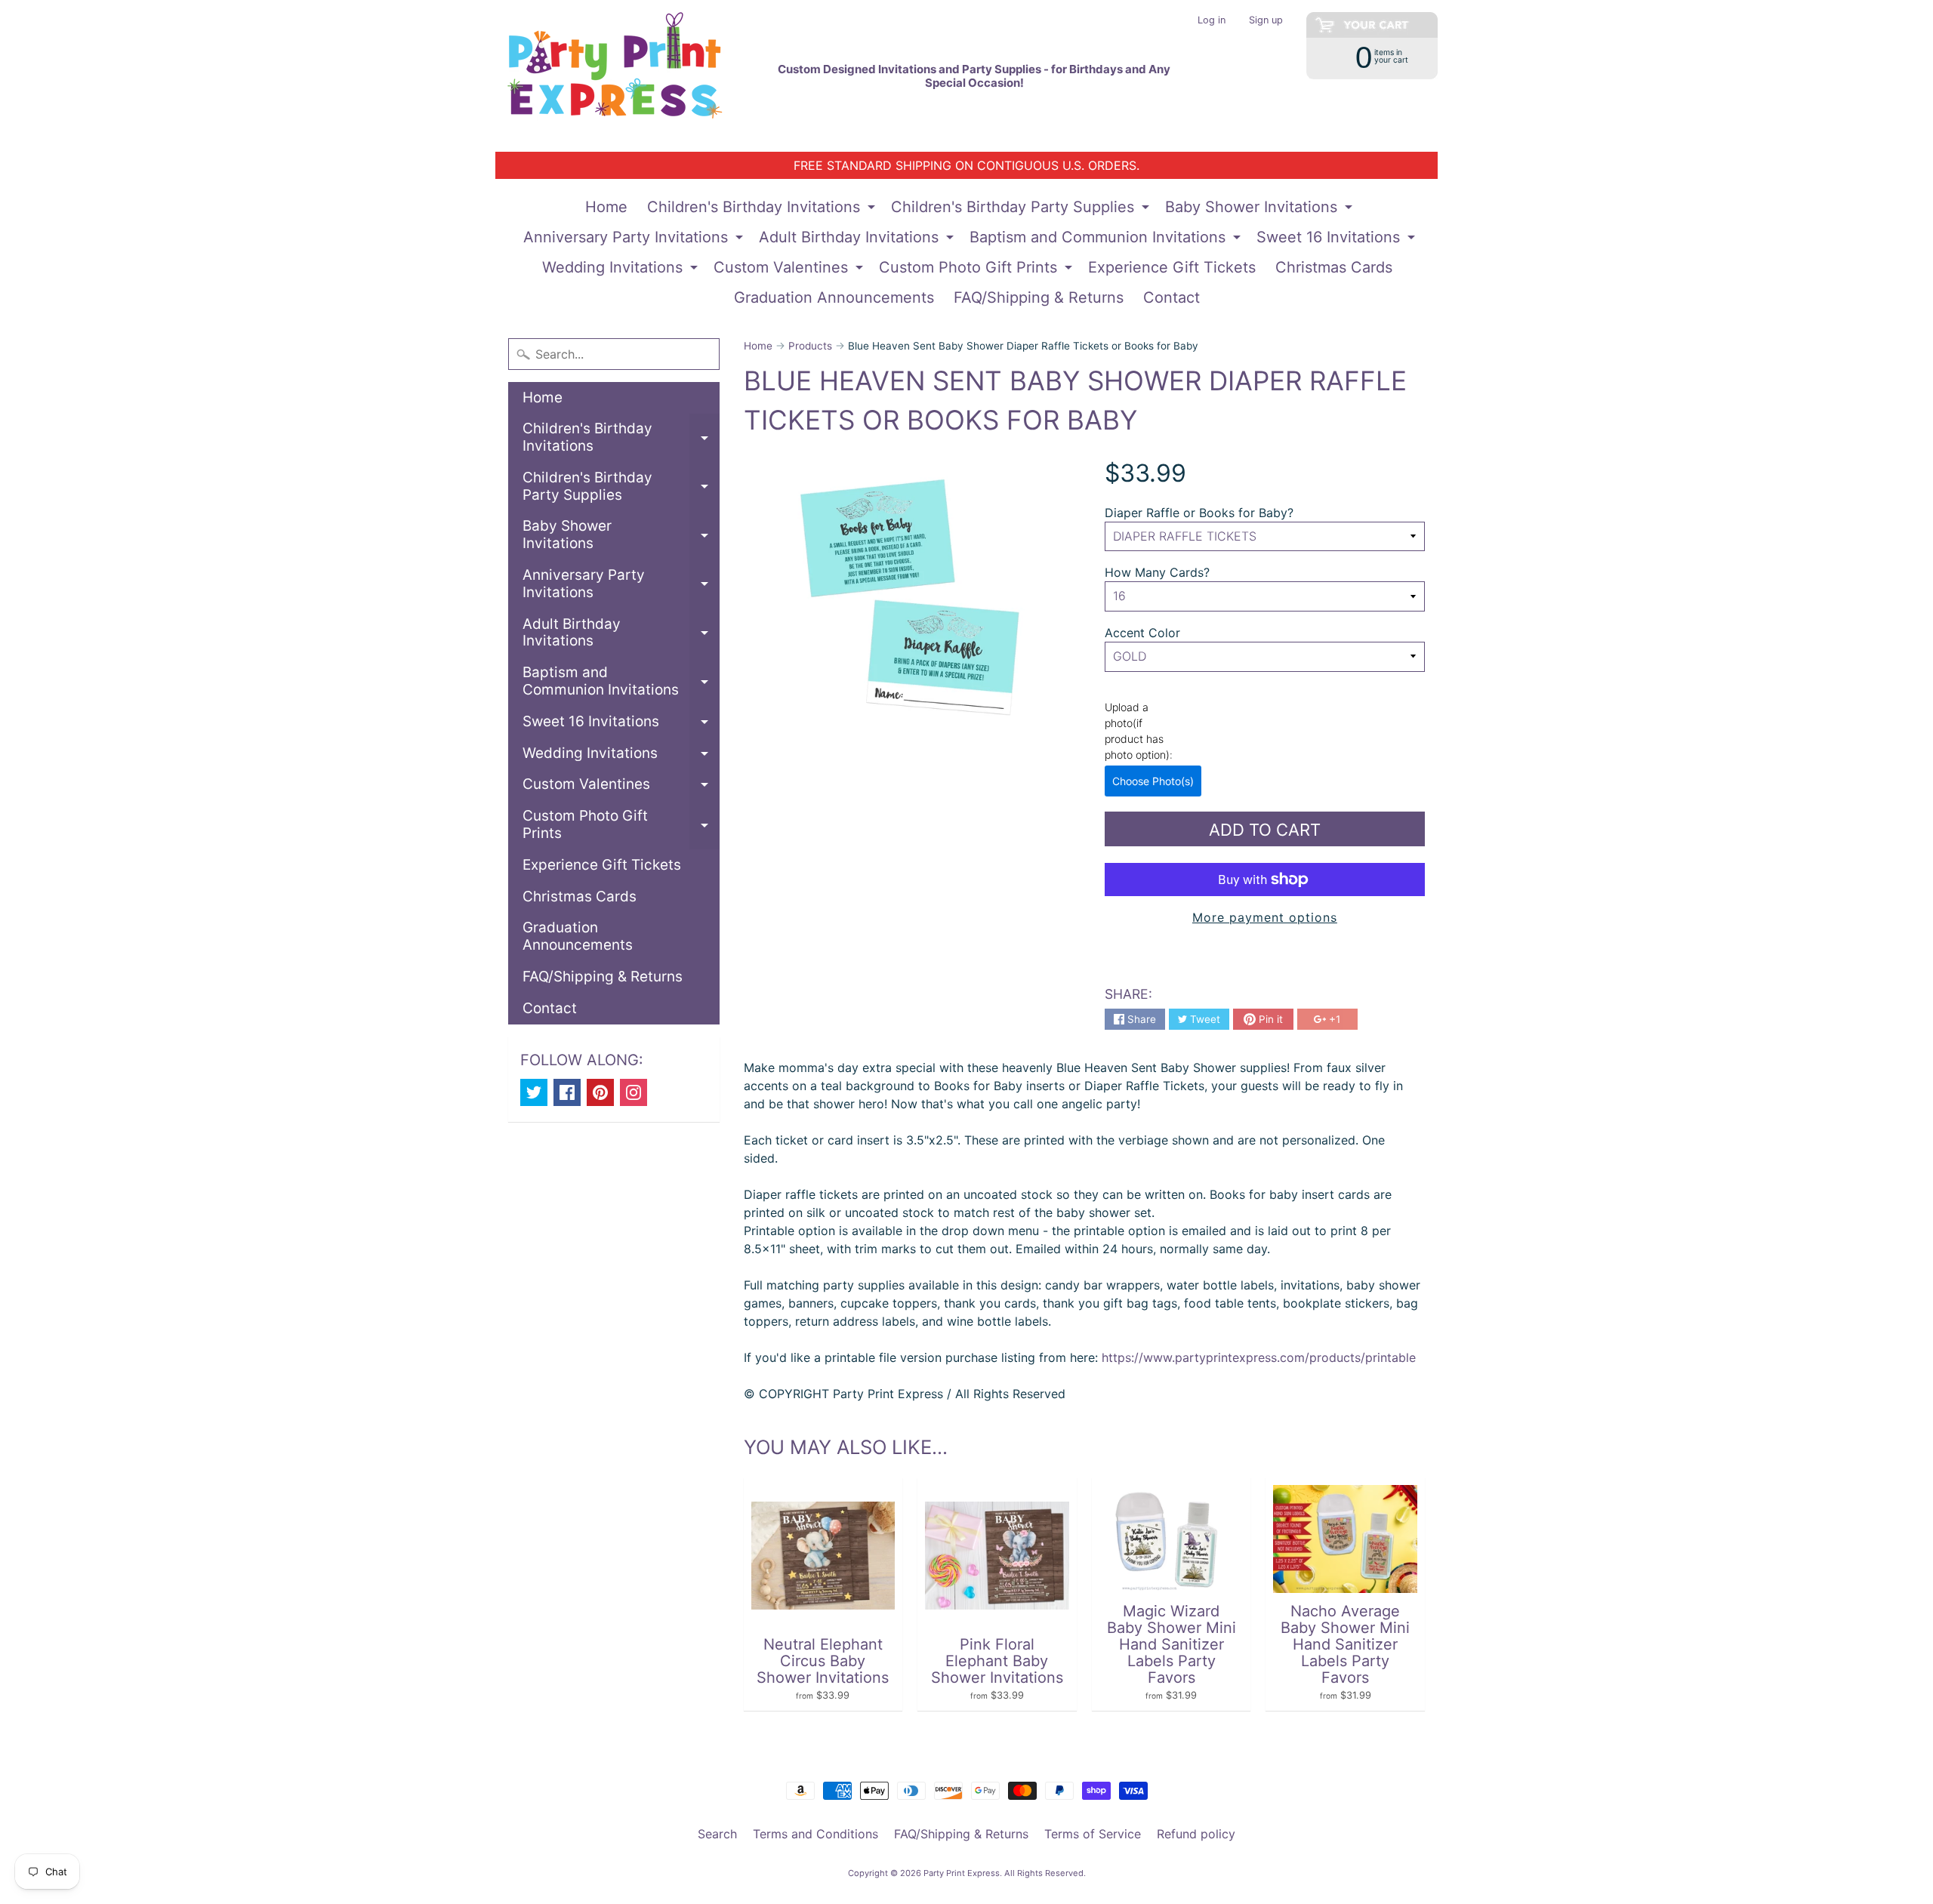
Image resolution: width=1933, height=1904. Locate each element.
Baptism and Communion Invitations (1107, 240)
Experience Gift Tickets (1172, 267)
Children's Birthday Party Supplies (1022, 210)
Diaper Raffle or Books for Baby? (1199, 513)
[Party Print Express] (627, 76)
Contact (1172, 297)
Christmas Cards (1334, 267)
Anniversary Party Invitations (635, 240)
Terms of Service (1093, 1834)
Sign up (1266, 21)
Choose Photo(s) (1153, 781)
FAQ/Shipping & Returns (1039, 297)
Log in (1212, 21)
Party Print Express (962, 1873)
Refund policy (1196, 1834)
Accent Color (1142, 633)
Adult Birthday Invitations (858, 240)
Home (606, 207)
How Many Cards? (1157, 572)
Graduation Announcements (834, 297)
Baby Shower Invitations (1261, 210)
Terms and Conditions (815, 1834)
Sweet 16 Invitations (1338, 240)
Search (717, 1834)
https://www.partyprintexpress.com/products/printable (1257, 1357)
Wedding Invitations (622, 270)
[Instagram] (634, 1092)
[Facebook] (567, 1092)
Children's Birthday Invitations (763, 210)
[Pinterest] (600, 1092)
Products (810, 346)
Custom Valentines (790, 270)
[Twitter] (534, 1092)
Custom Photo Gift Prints (977, 270)
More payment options (1265, 917)
